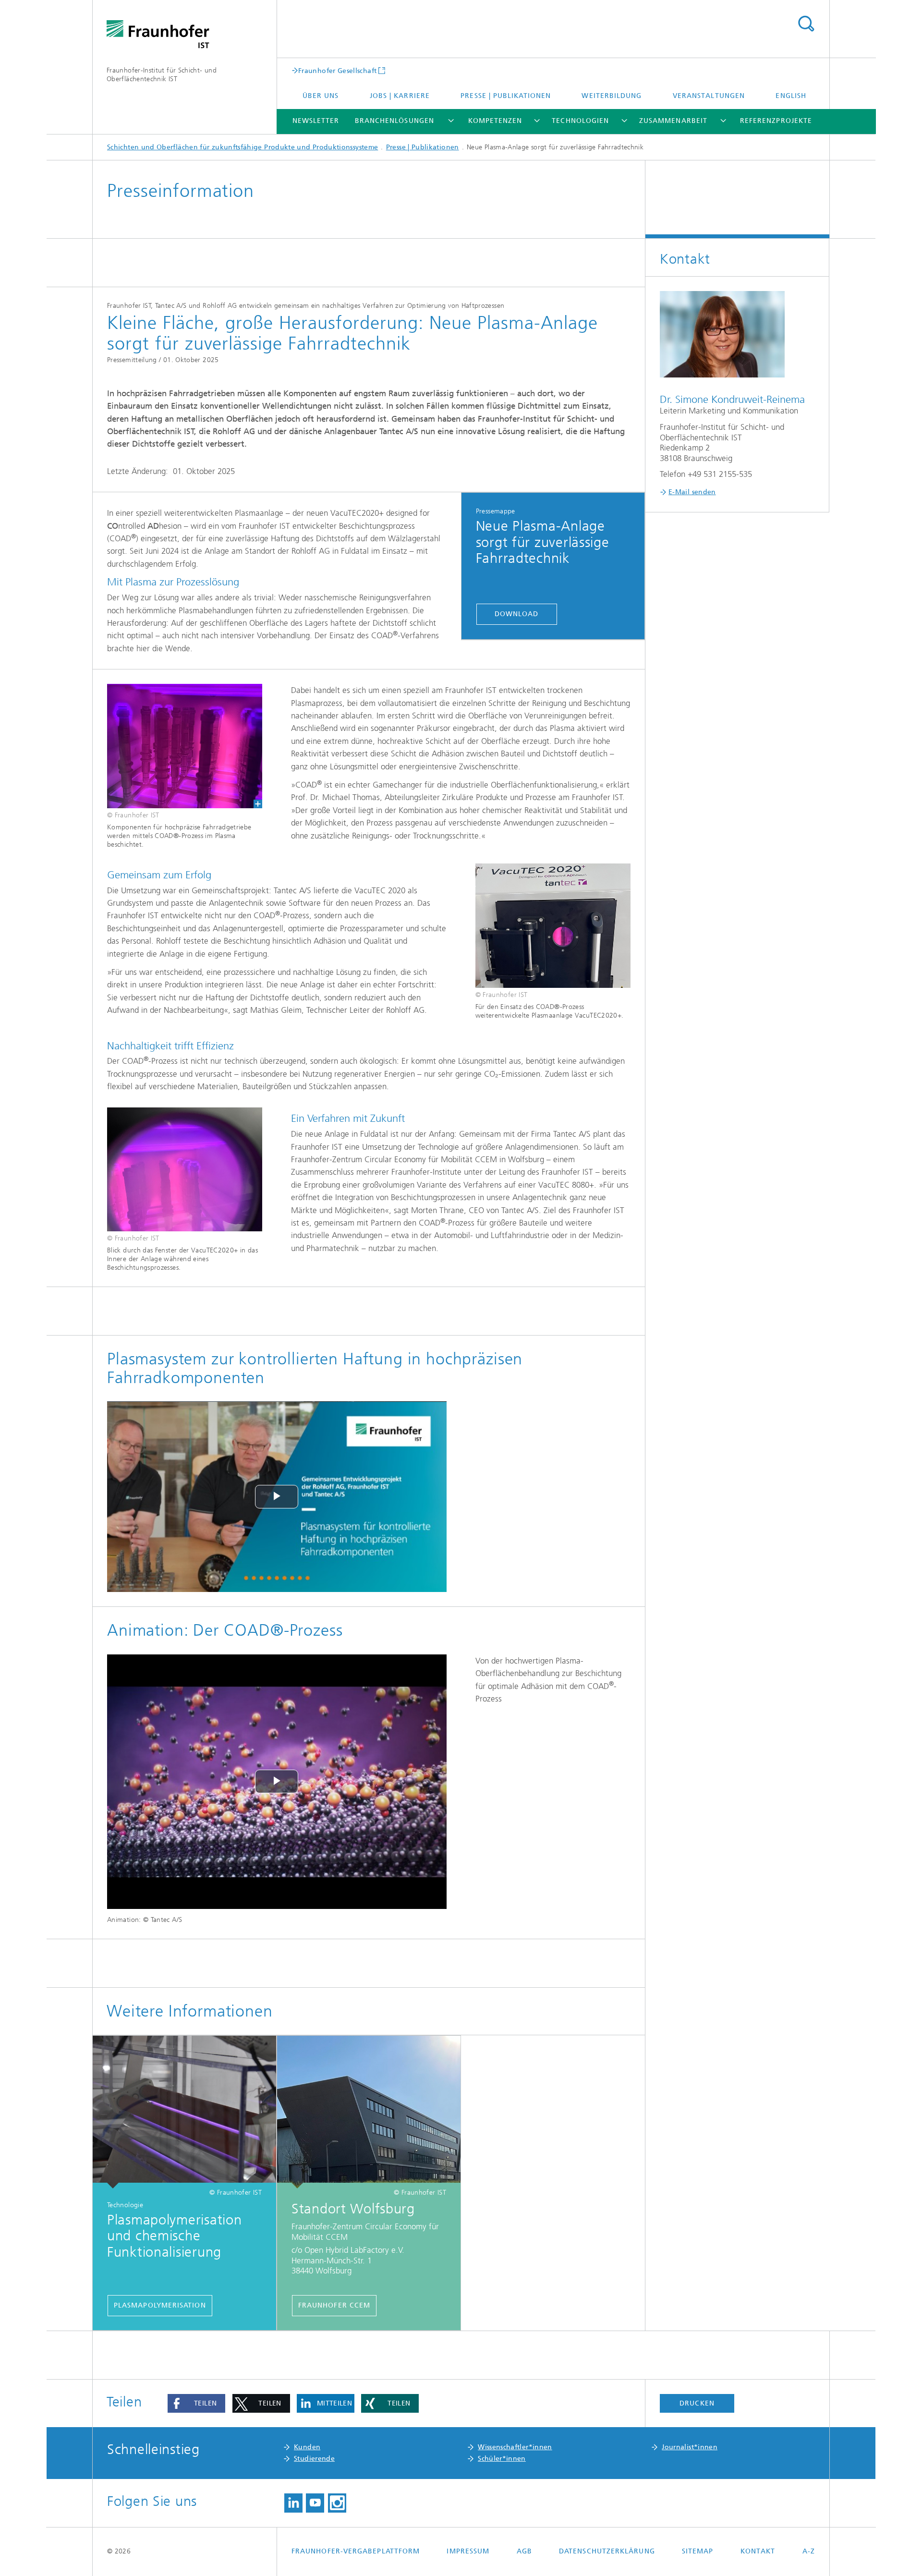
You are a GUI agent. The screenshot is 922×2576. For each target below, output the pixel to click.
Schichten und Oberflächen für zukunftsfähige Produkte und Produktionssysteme (243, 147)
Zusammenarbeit (673, 121)
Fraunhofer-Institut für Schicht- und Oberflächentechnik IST (162, 75)
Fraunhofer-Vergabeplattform (356, 2551)
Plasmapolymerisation (160, 2305)
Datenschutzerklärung (607, 2551)
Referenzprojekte (776, 121)
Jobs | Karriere (400, 96)
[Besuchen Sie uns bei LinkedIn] (293, 2503)
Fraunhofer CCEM (334, 2305)
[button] (196, 2404)
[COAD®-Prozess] (185, 746)
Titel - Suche (806, 24)
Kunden (307, 2447)
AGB (524, 2551)
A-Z (809, 2551)
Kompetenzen (495, 121)
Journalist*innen (690, 2447)
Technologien (580, 121)
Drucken (697, 2403)
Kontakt (758, 2551)
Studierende (314, 2459)
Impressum (468, 2551)
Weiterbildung (612, 96)
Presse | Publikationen (506, 96)
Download (517, 614)
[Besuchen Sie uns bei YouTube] (315, 2503)
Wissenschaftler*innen (515, 2447)
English (791, 96)
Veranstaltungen (709, 96)
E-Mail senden (692, 492)
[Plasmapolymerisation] (184, 2112)
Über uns (321, 96)
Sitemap (698, 2551)
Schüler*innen (502, 2459)
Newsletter (316, 121)
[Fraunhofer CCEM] (369, 2112)
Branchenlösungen (394, 121)
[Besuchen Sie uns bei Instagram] (337, 2503)
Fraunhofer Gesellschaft (337, 71)
